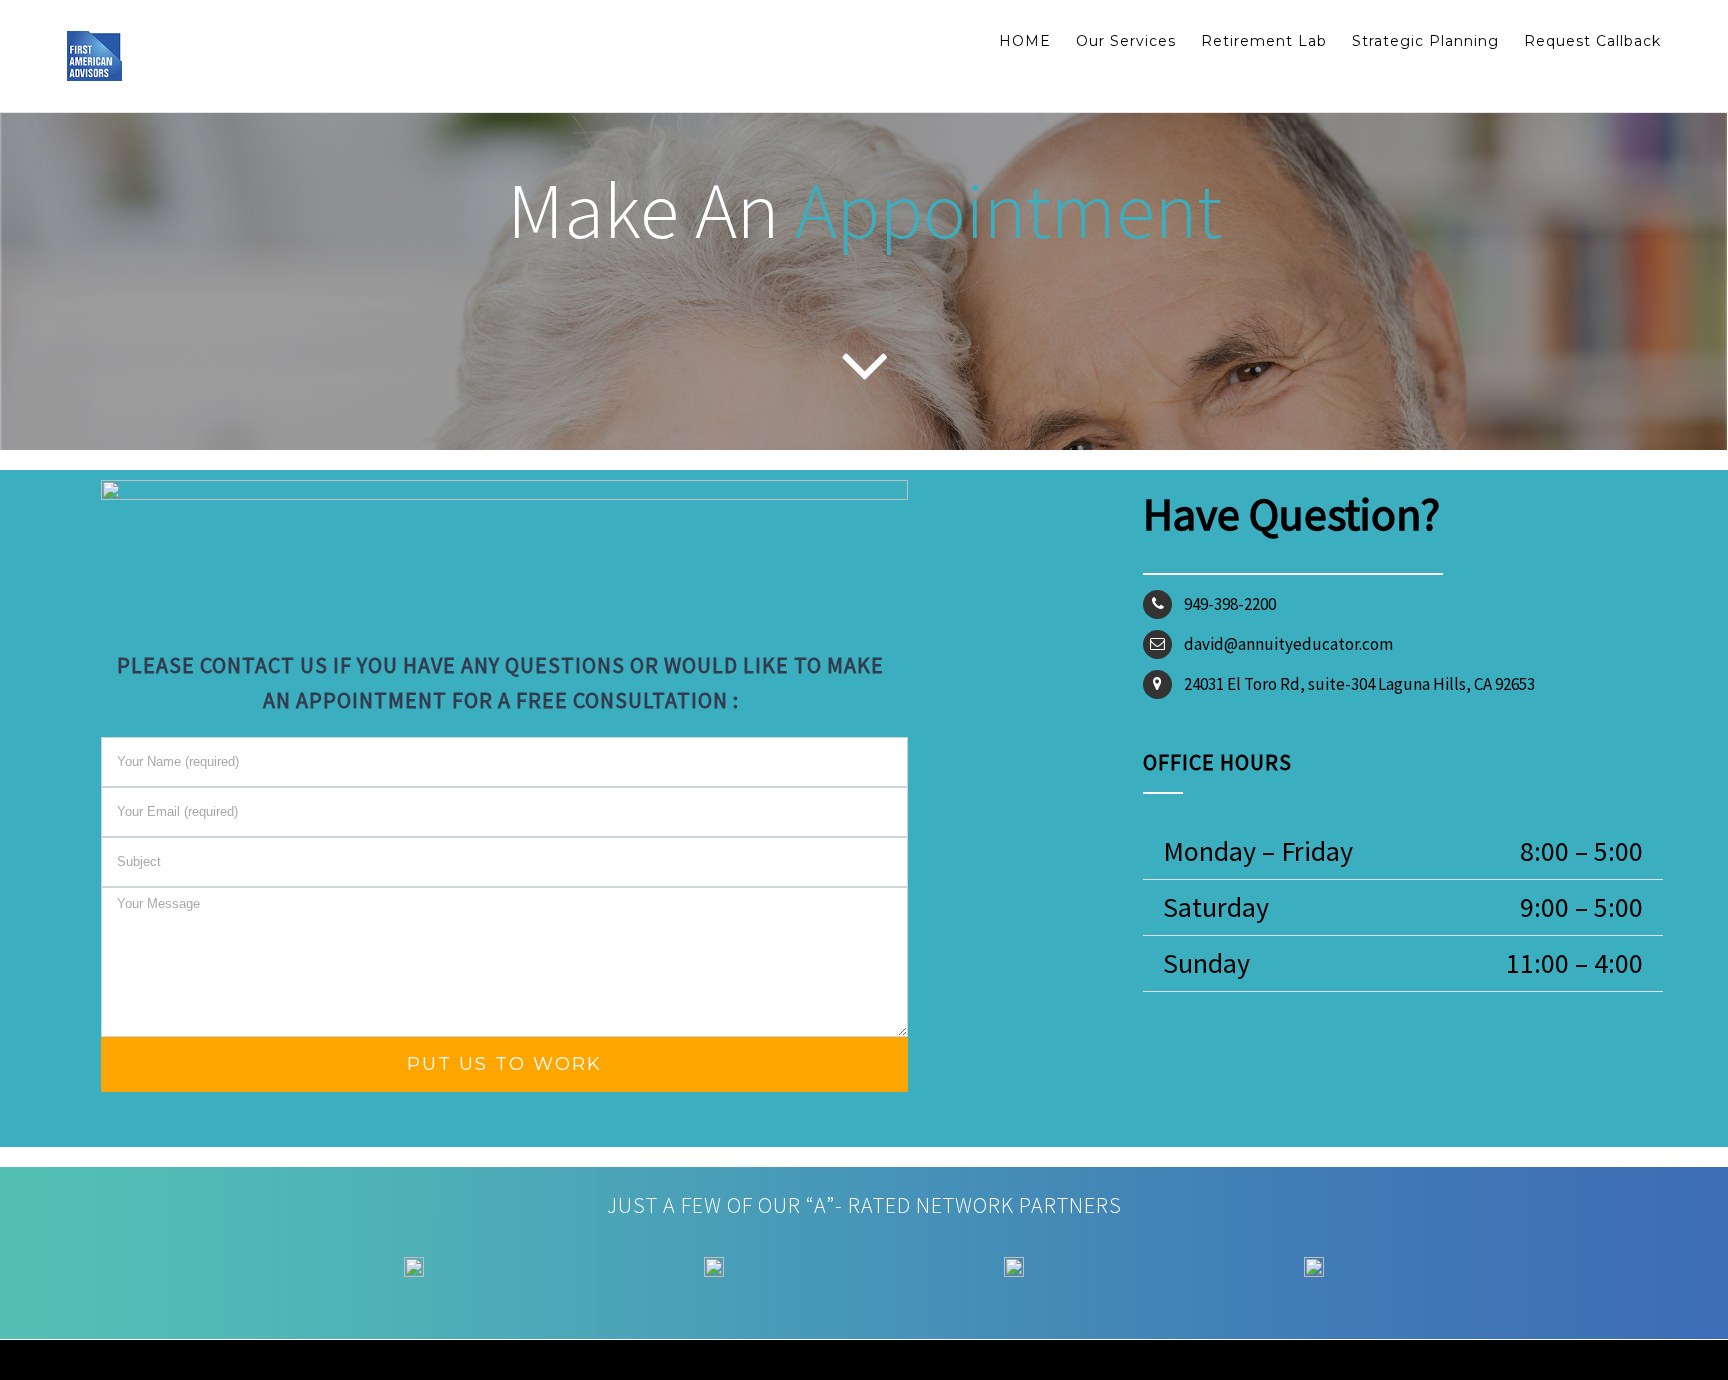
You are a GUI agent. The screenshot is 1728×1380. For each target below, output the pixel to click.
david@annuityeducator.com (1288, 644)
